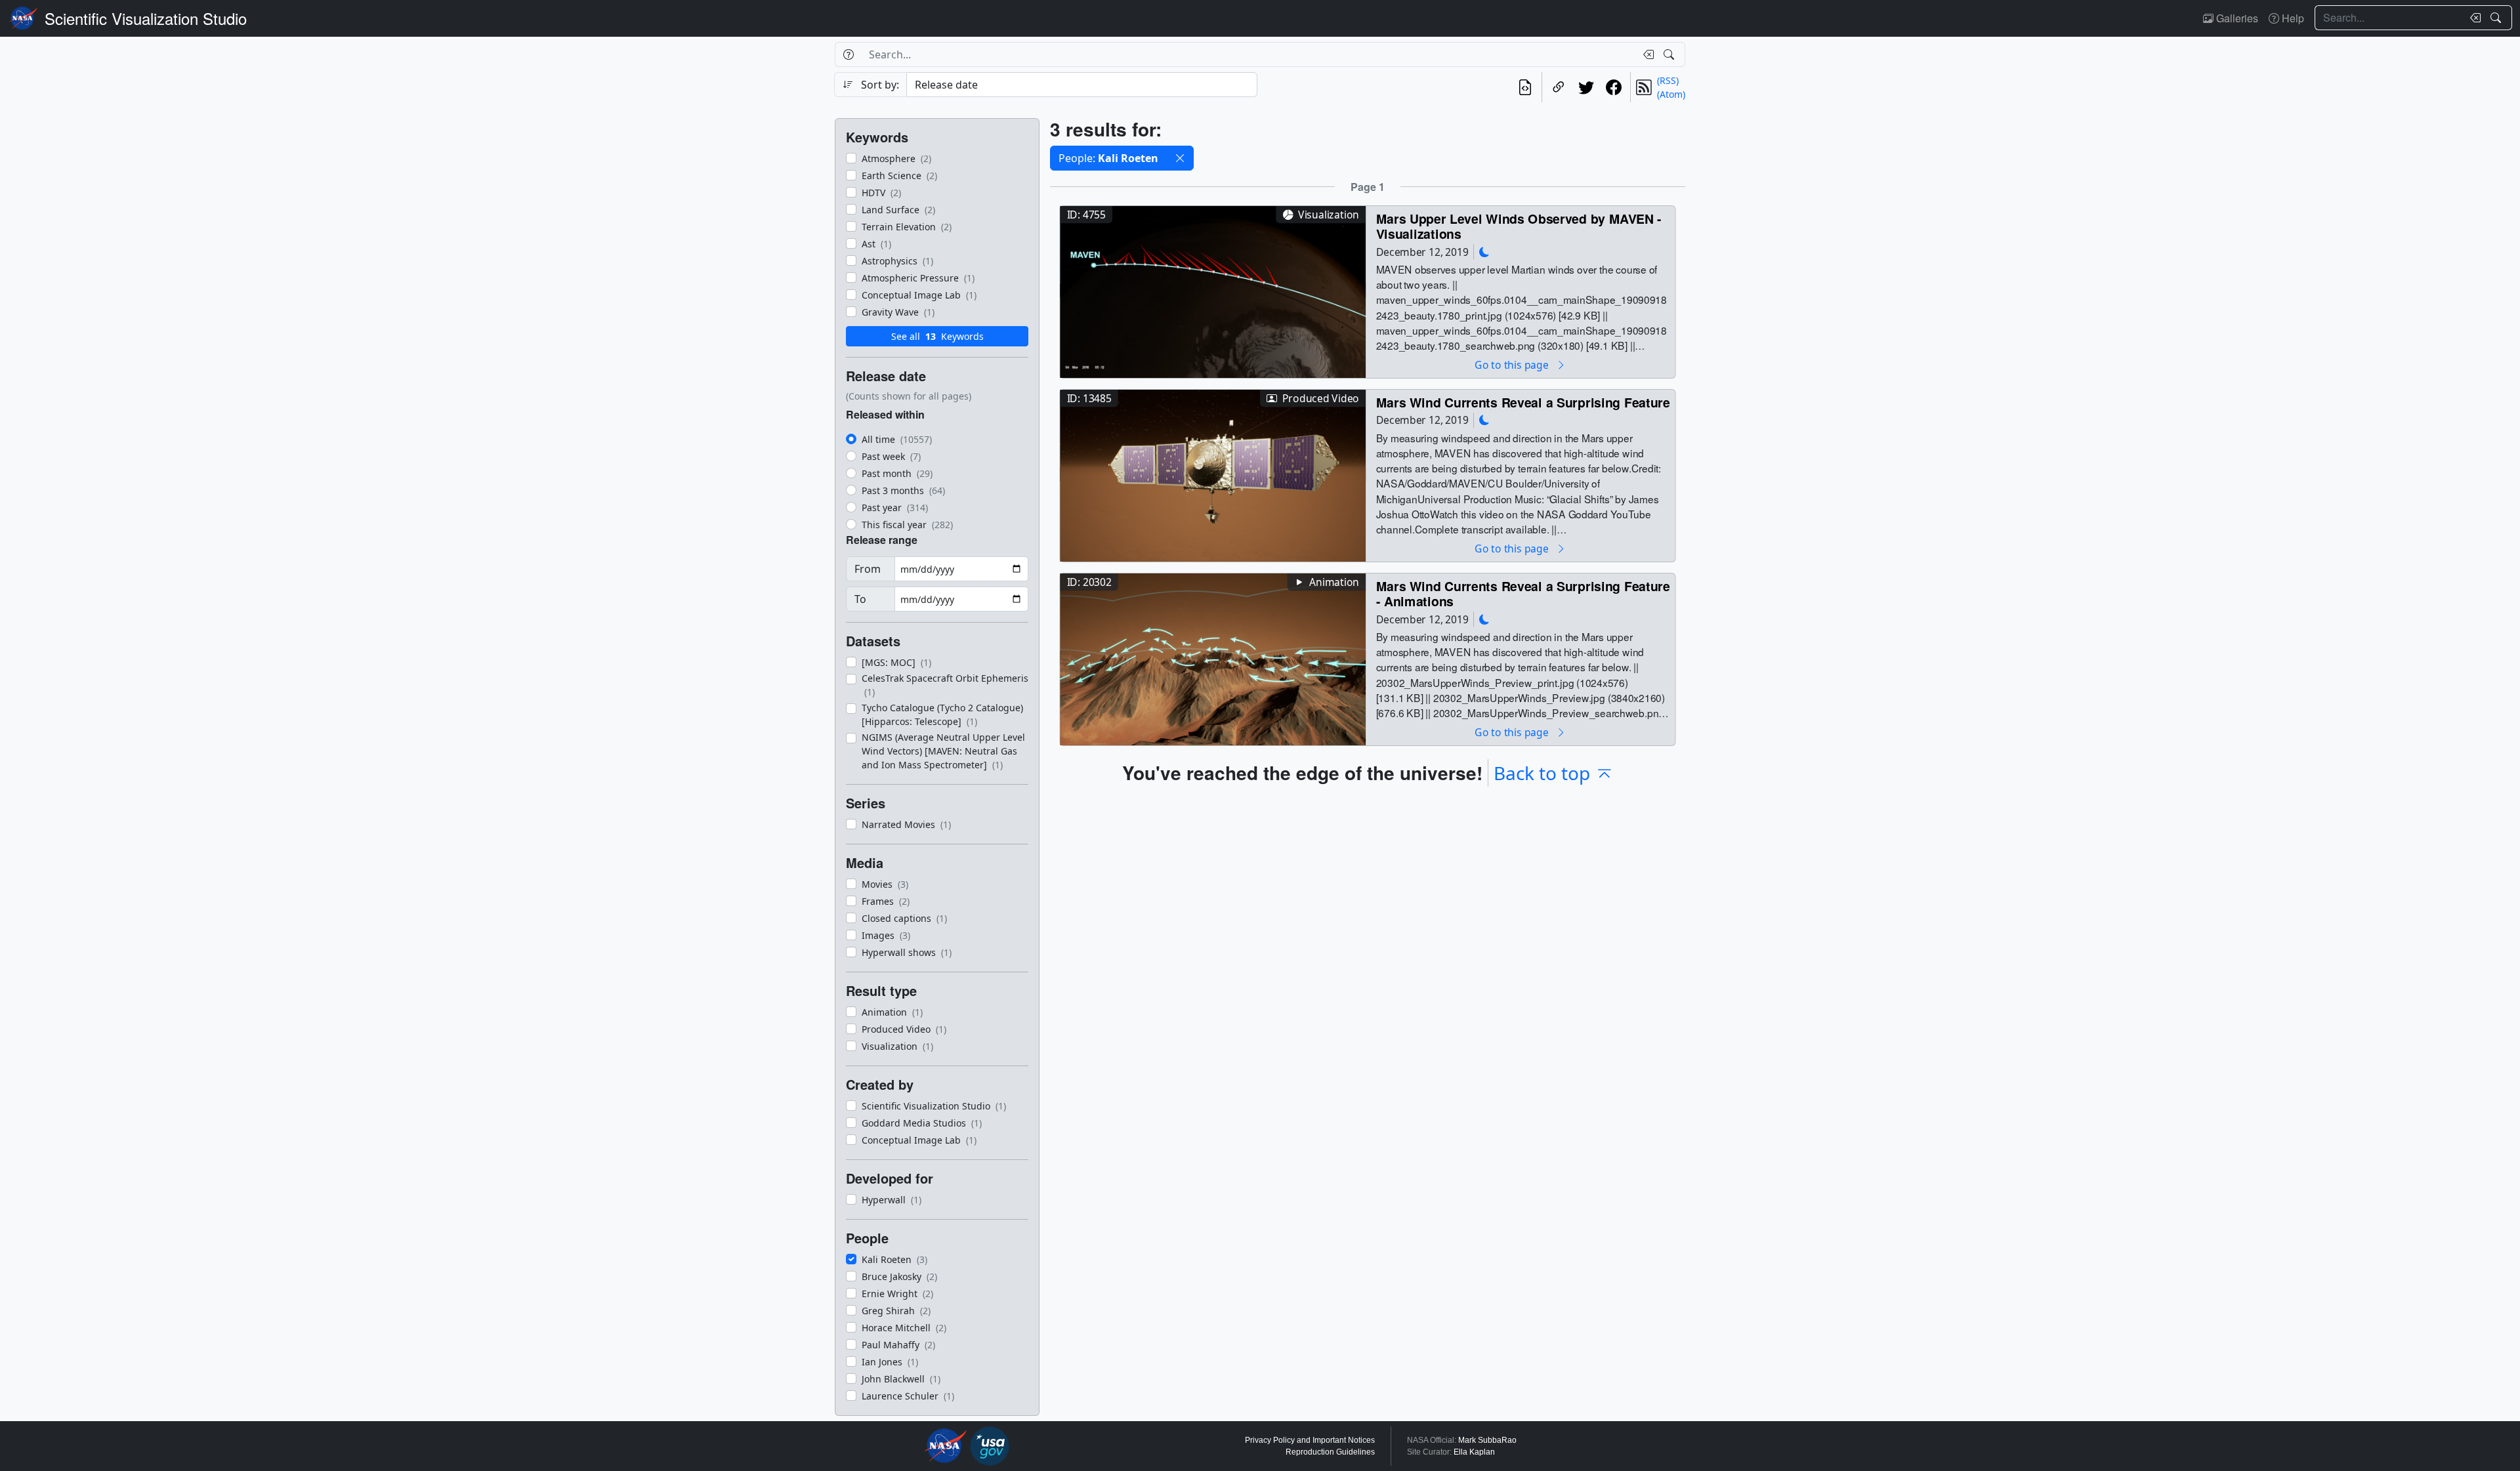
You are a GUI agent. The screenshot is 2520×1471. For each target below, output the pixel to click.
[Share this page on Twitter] (1586, 87)
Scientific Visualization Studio (146, 18)
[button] (1180, 158)
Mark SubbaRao (1487, 1440)
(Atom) (1671, 94)
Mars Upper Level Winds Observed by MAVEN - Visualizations (1519, 226)
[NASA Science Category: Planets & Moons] (1484, 252)
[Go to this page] (1213, 290)
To (860, 599)
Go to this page (1513, 364)
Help (2292, 18)
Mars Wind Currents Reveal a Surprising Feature (1523, 402)
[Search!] (2497, 18)
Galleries (2236, 18)
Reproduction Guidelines (1330, 1452)
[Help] (848, 54)
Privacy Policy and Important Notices (1310, 1440)
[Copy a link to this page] (1559, 87)
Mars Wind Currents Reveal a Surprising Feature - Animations (1523, 593)
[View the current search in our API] (1525, 87)
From (868, 569)
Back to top (1542, 773)
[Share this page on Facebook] (1614, 87)
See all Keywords (937, 336)
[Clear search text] (2473, 18)
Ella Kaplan (1474, 1452)
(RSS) (1668, 80)
